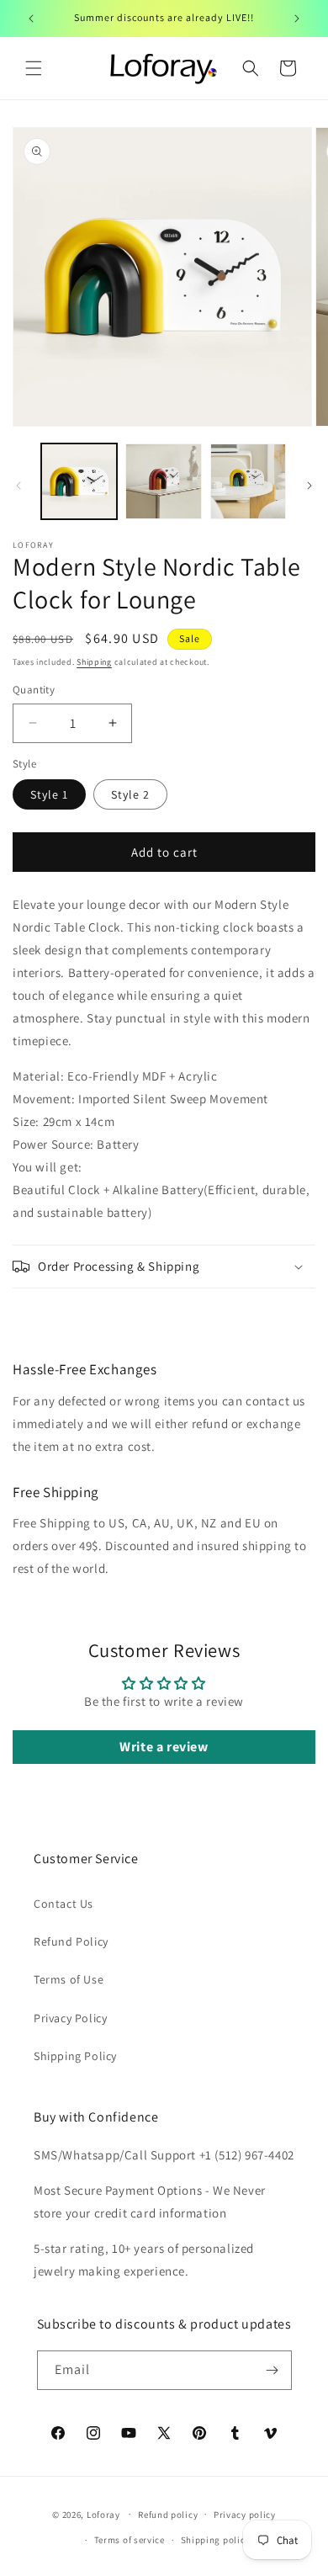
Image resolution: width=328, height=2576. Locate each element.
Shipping (94, 662)
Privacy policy (245, 2515)
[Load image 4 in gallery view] (248, 481)
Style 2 (130, 794)
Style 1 (49, 794)
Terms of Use (69, 1979)
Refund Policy (71, 1941)
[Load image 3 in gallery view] (163, 481)
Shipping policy (216, 2540)
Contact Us (63, 1904)
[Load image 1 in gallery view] (79, 481)
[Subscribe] (272, 2370)
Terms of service (130, 2540)
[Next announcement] (297, 19)
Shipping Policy (75, 2056)
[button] (34, 68)
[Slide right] (309, 486)
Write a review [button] (164, 1747)
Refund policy (168, 2515)
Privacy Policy (70, 2018)
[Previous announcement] (31, 19)
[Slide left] (19, 486)
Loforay (103, 2514)
